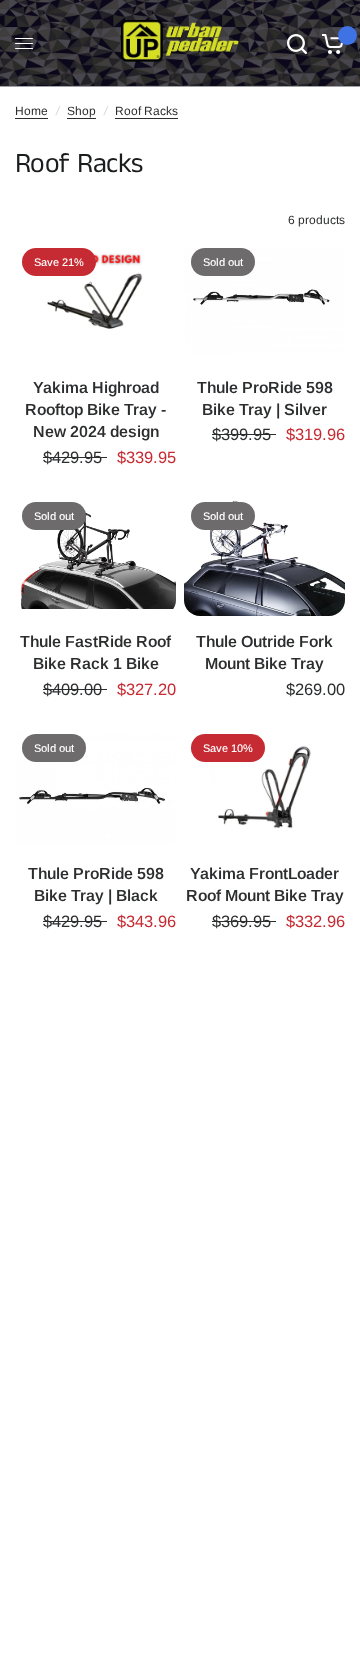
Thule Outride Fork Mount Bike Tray (264, 652)
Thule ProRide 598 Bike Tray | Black (96, 884)
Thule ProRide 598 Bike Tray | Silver (265, 398)
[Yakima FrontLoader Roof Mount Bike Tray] (264, 787)
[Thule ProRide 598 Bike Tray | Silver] (264, 301)
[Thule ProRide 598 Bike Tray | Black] (95, 787)
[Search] (297, 43)
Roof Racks (146, 111)
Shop (81, 111)
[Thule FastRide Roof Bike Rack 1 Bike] (95, 555)
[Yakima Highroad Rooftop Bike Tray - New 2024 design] (95, 301)
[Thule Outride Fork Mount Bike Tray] (264, 555)
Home (31, 111)
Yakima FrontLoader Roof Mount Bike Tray (265, 884)
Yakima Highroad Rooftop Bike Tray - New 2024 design (95, 410)
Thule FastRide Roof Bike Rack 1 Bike (95, 652)
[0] (329, 43)
